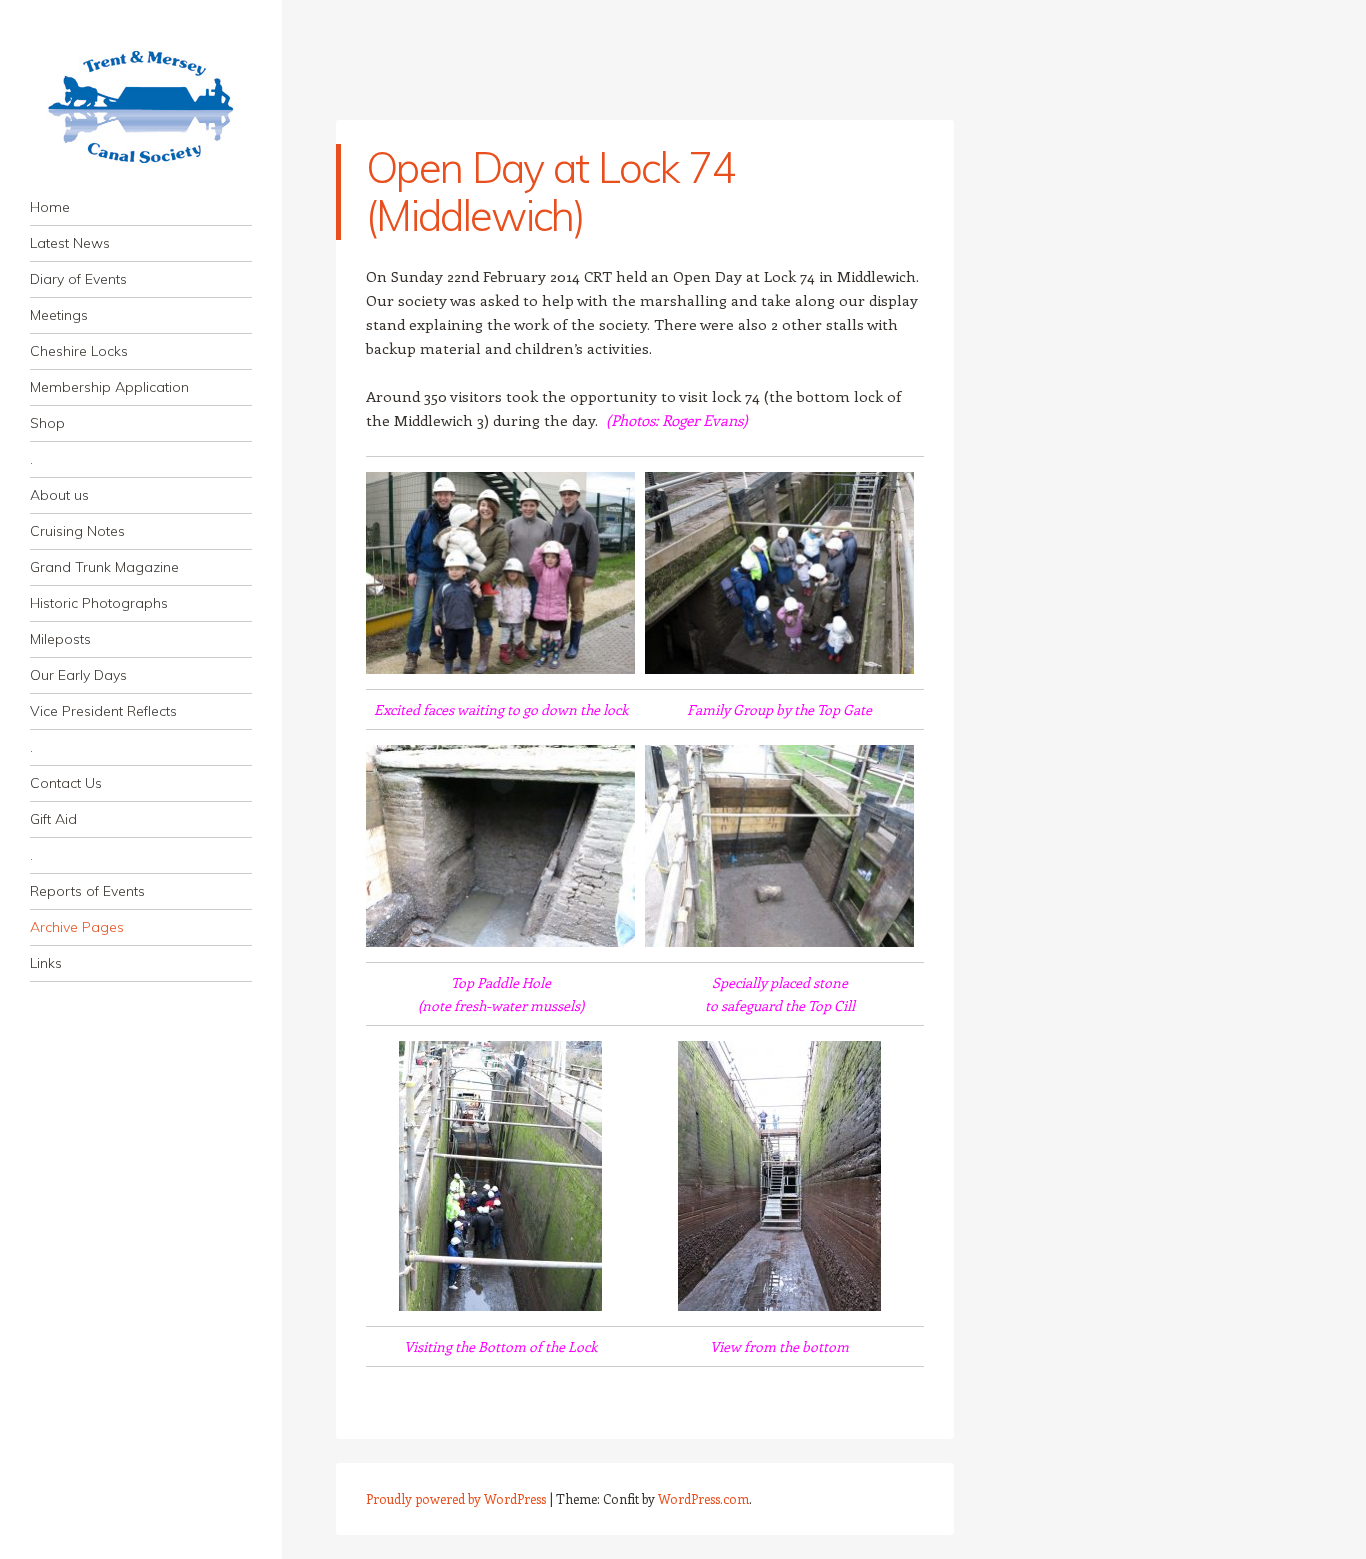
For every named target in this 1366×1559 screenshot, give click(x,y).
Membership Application (109, 387)
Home (50, 207)
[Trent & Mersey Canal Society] (141, 107)
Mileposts (60, 639)
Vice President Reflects (103, 711)
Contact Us (66, 783)
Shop (47, 423)
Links (46, 963)
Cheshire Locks (79, 351)
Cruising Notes (77, 531)
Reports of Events (87, 891)
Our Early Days (78, 675)
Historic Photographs (99, 603)
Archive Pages (77, 927)
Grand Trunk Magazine (104, 567)
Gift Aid (53, 819)
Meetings (59, 315)
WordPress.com (703, 1498)
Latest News (70, 243)
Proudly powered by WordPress (456, 1498)
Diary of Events (78, 279)
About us (59, 495)
